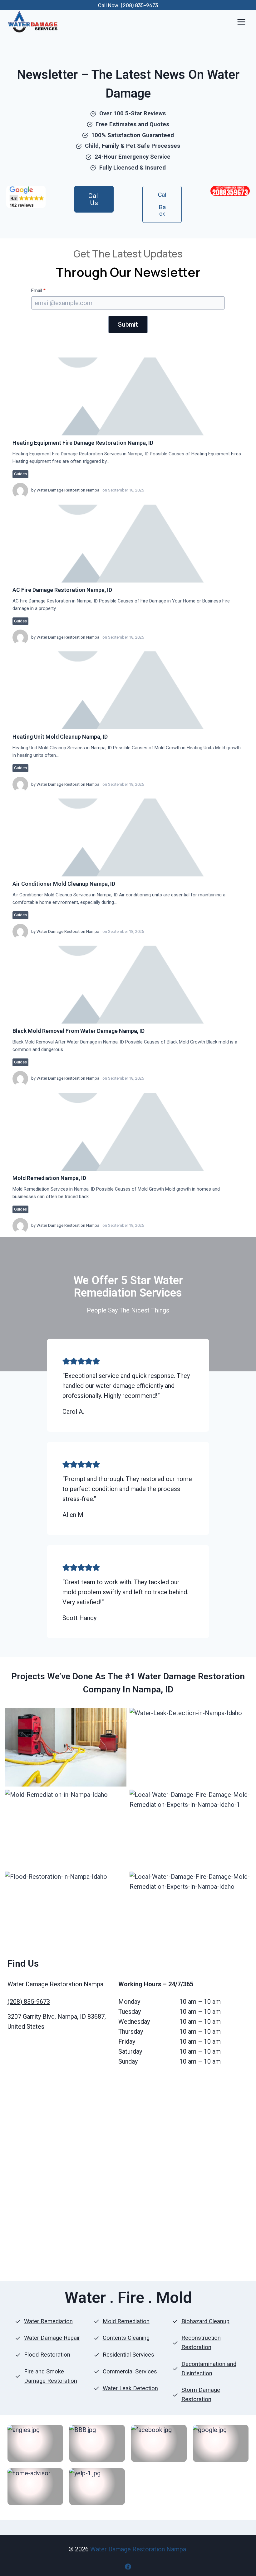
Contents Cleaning (126, 2338)
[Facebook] (128, 2567)
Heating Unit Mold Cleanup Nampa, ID (60, 737)
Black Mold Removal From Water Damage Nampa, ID (79, 1031)
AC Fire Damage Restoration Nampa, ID (62, 590)
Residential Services (128, 2355)
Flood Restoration (47, 2355)
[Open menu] (241, 22)
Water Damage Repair (52, 2338)
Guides (20, 474)
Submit (128, 324)
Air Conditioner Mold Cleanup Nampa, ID (64, 884)
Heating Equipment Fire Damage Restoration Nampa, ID (83, 443)
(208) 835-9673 (29, 2002)
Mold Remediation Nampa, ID (49, 1178)
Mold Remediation (126, 2321)
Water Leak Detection (130, 2388)
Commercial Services (130, 2372)
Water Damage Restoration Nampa (68, 490)
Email (38, 290)
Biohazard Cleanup (205, 2321)
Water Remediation (48, 2321)
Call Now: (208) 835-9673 (128, 5)
